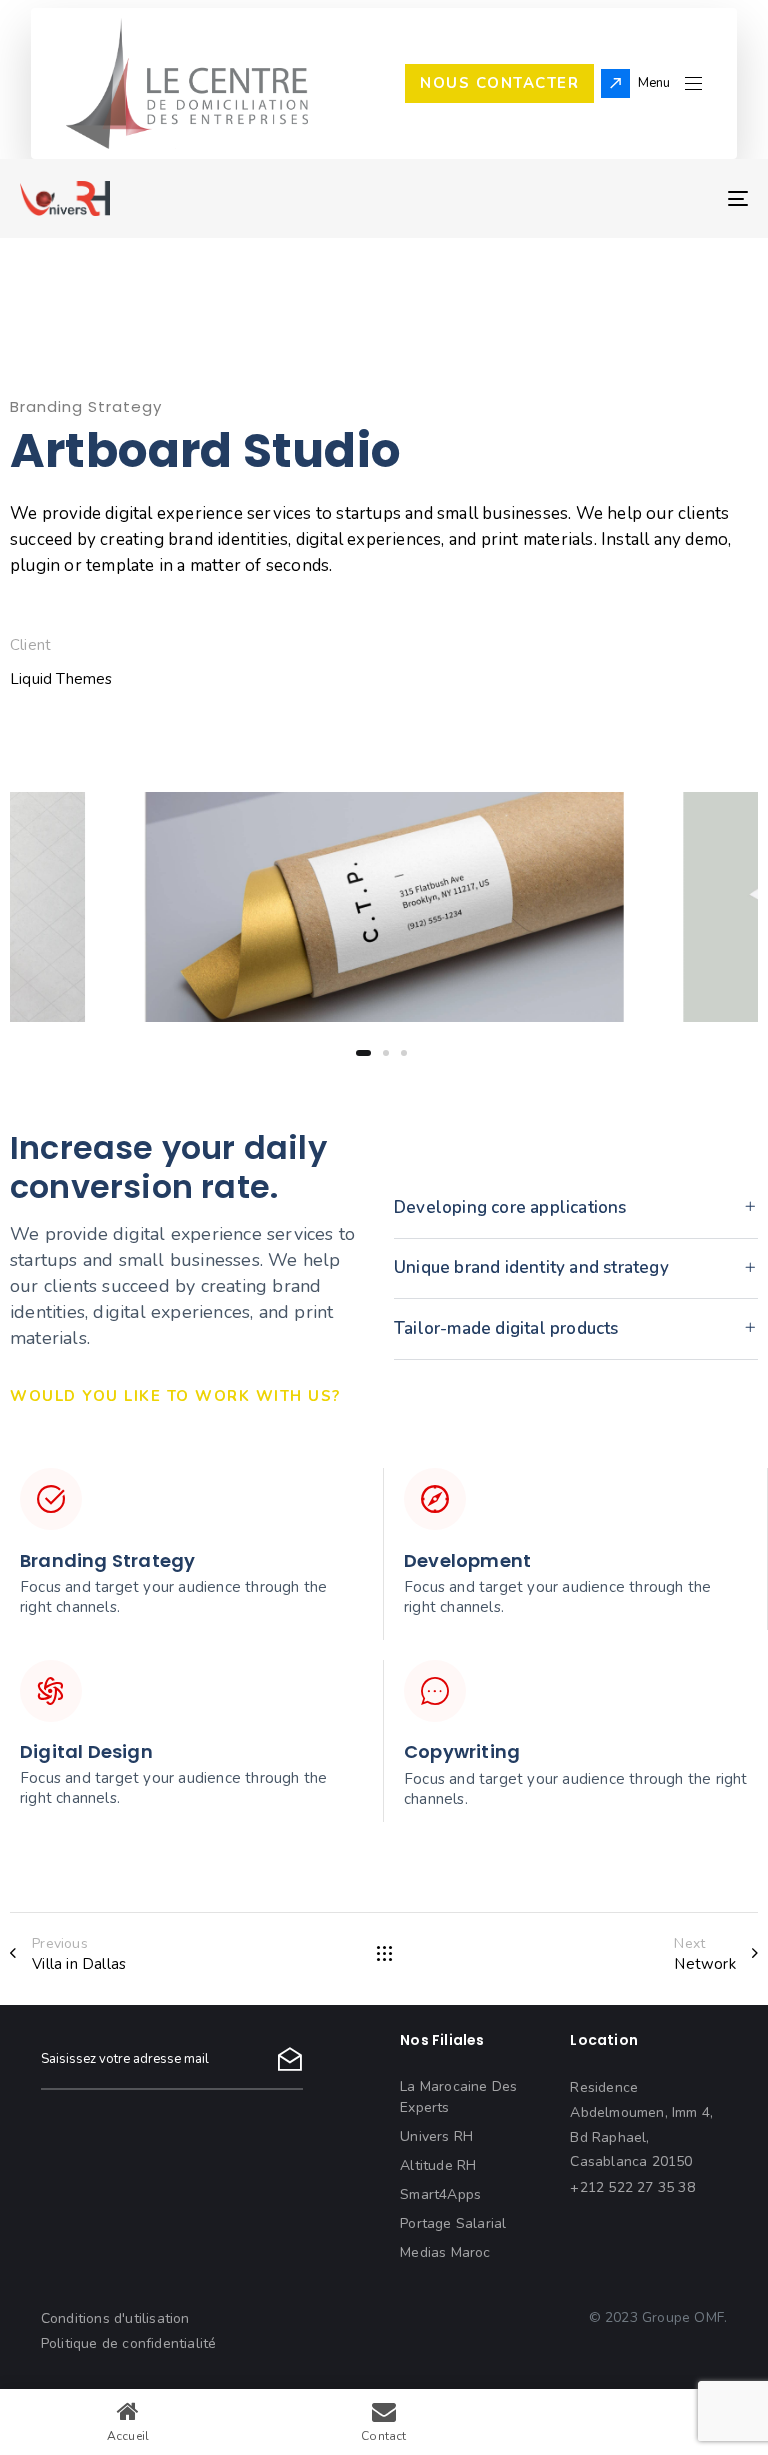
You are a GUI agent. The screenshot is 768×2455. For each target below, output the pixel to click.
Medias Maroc (445, 2252)
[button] (670, 83)
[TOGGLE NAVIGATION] (626, 198)
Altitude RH (438, 2165)
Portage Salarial (453, 2223)
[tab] (576, 1208)
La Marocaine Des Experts (458, 2097)
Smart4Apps (440, 2194)
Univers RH (436, 2136)
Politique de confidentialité (129, 2343)
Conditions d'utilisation (115, 2318)
